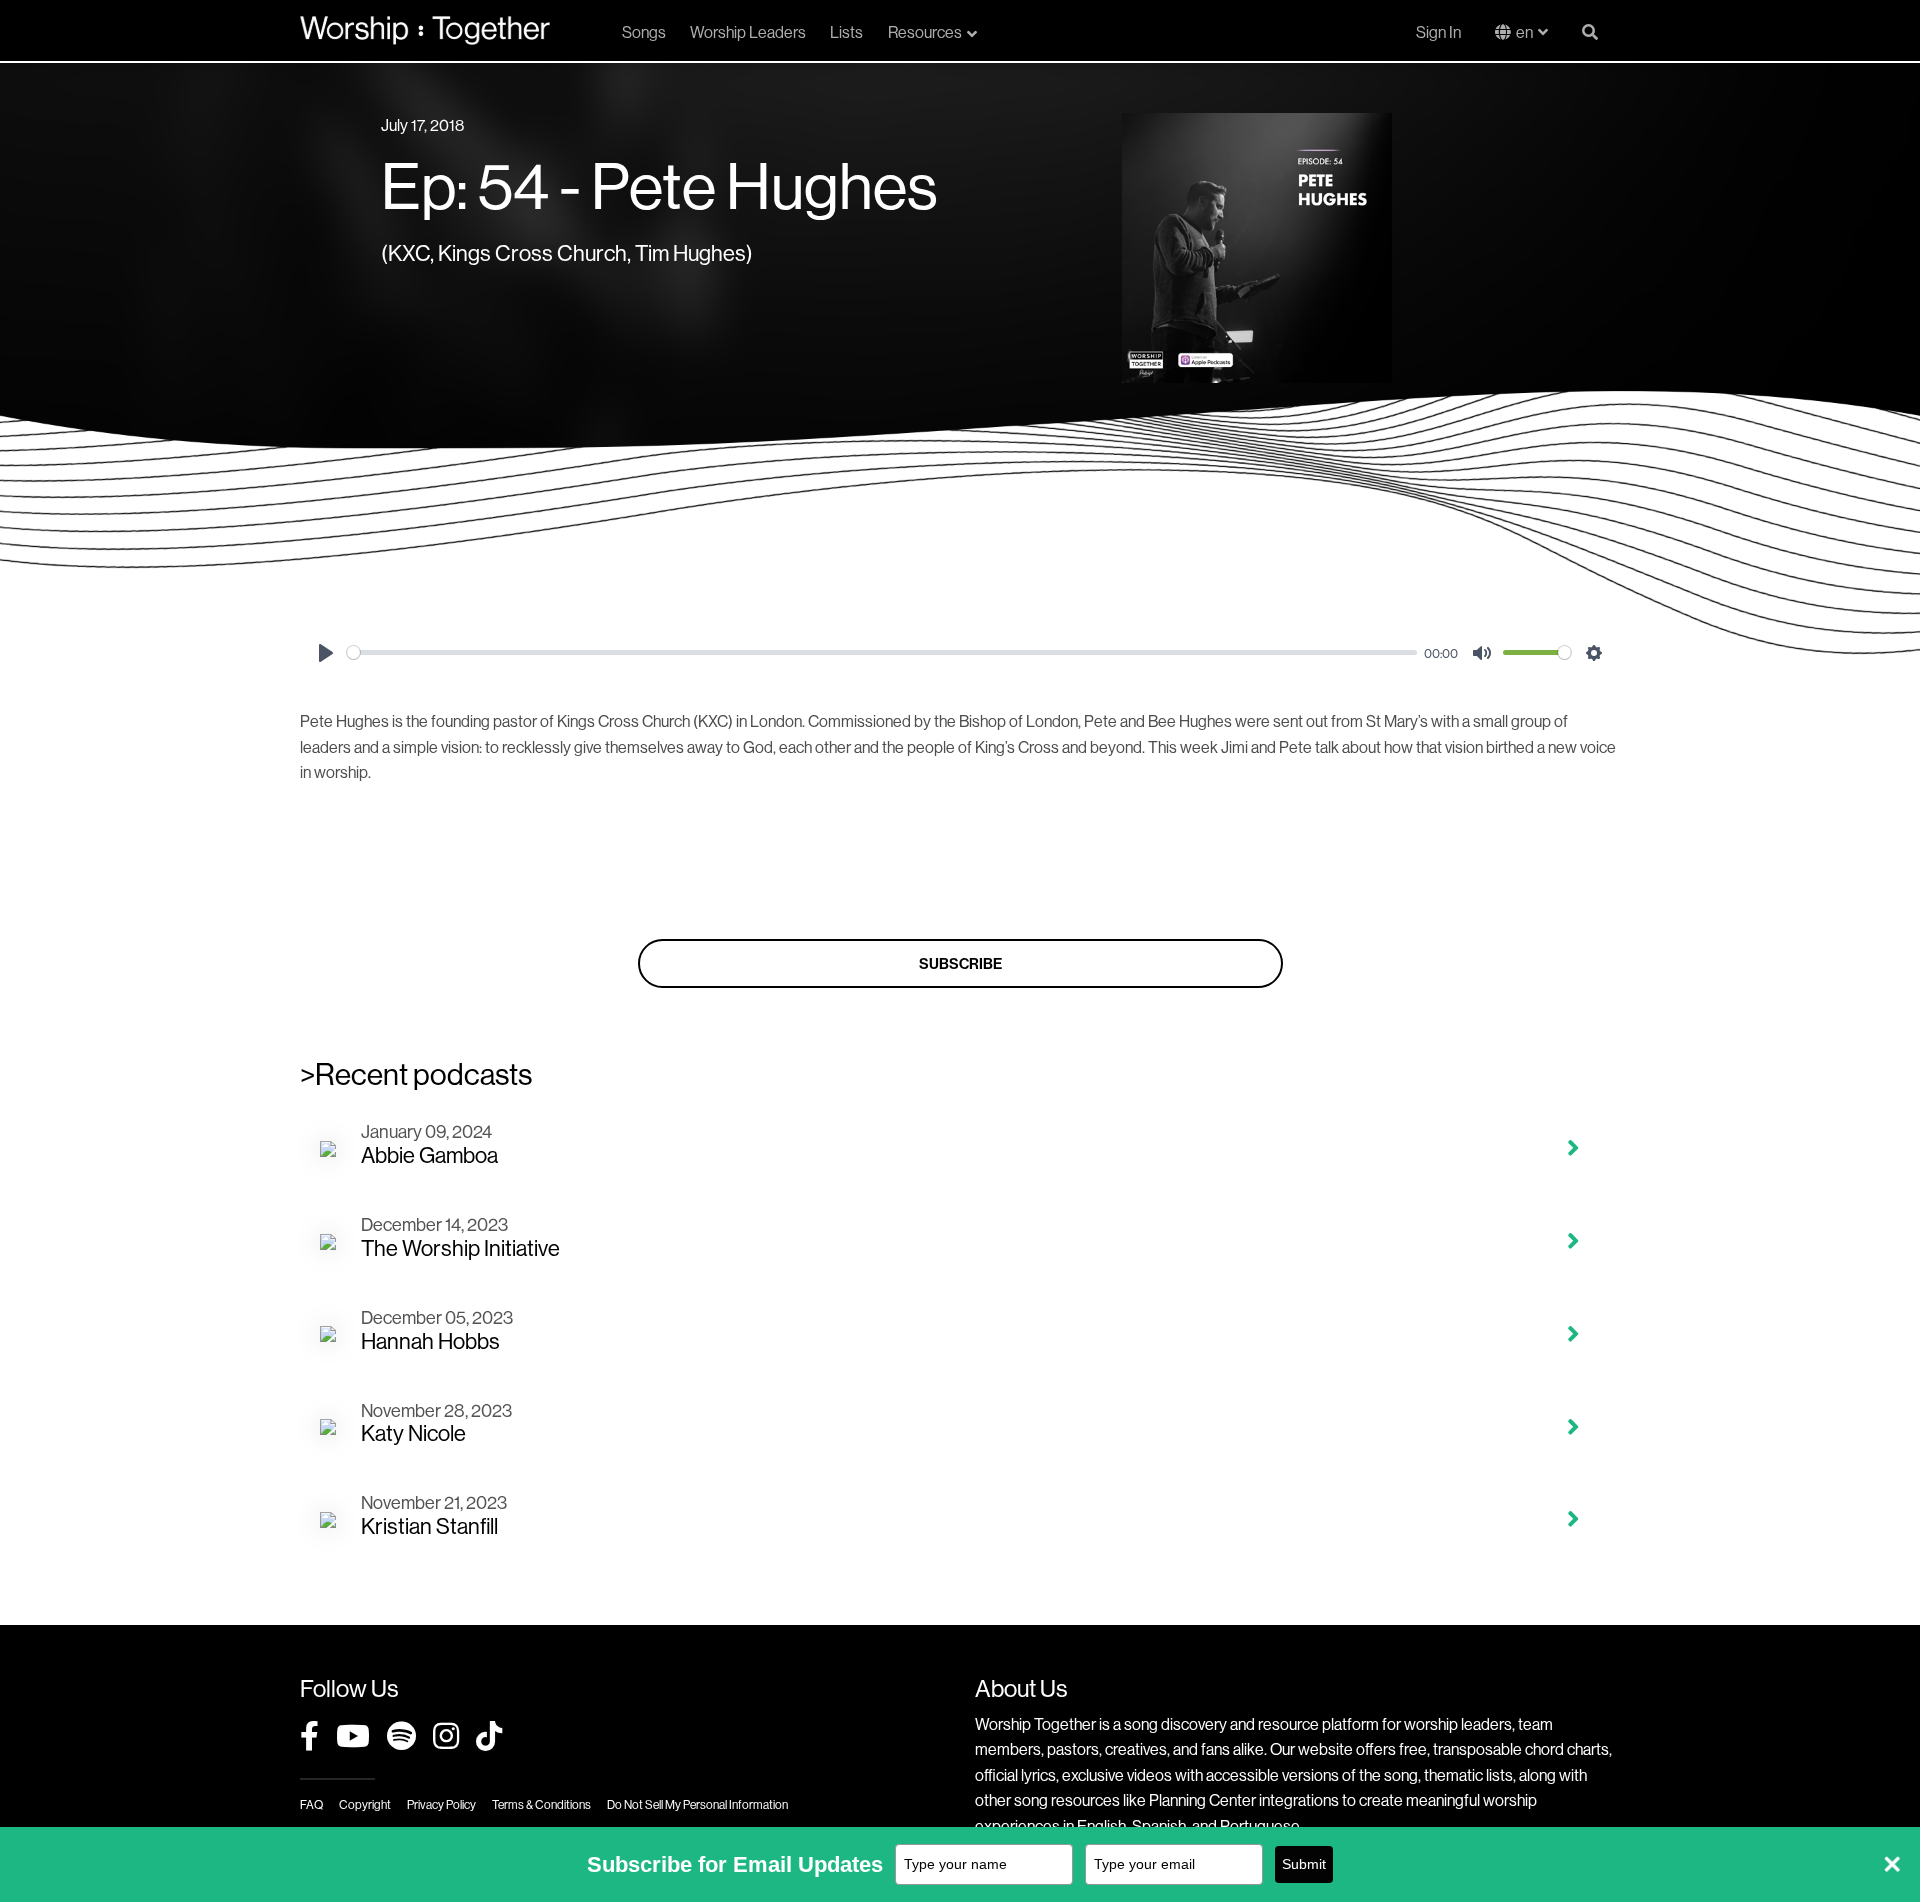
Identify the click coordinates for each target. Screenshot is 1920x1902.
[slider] (882, 652)
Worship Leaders (748, 32)
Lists (846, 32)
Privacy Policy (441, 1804)
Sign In (1438, 32)
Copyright (365, 1804)
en (1524, 32)
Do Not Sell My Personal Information (697, 1804)
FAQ (311, 1804)
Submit (1304, 1864)
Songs (644, 32)
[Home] (425, 30)
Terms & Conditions (541, 1804)
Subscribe (960, 963)
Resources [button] (925, 32)
